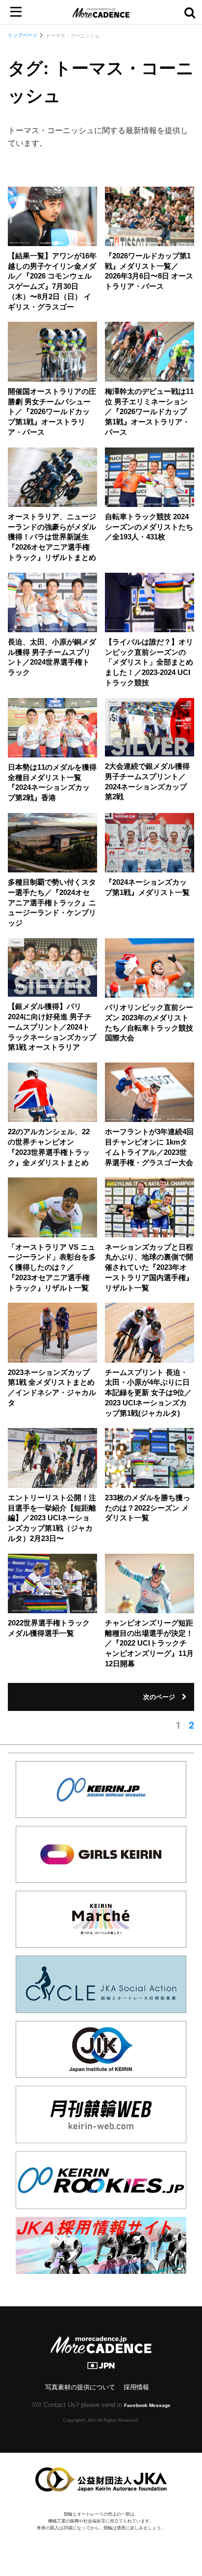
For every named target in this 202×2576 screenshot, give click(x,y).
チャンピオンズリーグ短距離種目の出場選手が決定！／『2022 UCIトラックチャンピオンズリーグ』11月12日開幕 (149, 1643)
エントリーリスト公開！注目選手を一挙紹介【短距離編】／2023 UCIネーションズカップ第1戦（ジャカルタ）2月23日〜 (52, 1518)
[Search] (190, 12)
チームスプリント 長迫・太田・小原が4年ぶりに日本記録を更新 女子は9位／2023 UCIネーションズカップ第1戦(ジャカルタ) (148, 1393)
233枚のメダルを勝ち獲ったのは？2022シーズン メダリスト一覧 (148, 1508)
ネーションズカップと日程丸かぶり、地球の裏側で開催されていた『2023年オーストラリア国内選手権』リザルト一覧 (149, 1268)
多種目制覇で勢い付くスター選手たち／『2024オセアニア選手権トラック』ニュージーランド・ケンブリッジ (52, 903)
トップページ (23, 35)
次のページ (159, 1697)
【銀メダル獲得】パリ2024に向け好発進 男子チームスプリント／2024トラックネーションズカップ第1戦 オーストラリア (52, 1027)
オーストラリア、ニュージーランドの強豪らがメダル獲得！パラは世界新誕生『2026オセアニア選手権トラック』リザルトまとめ (52, 537)
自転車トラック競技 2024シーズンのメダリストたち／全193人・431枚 (149, 527)
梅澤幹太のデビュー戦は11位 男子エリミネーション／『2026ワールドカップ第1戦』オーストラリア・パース (149, 412)
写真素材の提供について (80, 2387)
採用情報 (136, 2387)
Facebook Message (147, 2405)
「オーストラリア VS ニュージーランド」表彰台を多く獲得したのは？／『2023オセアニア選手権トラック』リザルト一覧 (52, 1268)
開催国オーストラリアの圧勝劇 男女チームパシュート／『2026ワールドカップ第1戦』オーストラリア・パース (52, 412)
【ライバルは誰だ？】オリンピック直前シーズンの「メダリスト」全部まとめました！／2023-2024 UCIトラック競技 (149, 662)
